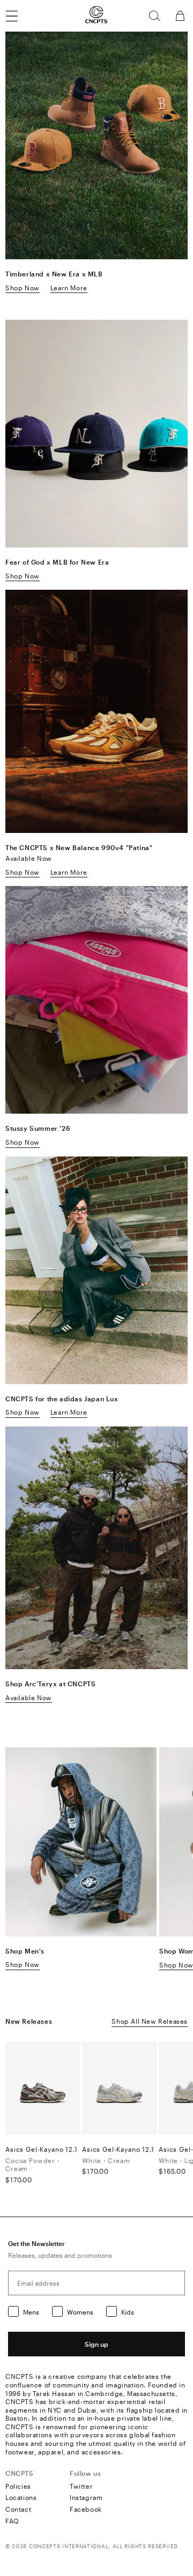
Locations (21, 2497)
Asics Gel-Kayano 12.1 (42, 2149)
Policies (18, 2486)
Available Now (29, 1698)
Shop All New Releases (150, 2021)
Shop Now (23, 288)
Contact (18, 2509)
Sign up (96, 2344)
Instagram (86, 2497)
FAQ (12, 2521)
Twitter (81, 2486)
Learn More (69, 288)
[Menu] (18, 16)
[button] (154, 16)
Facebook (86, 2509)
